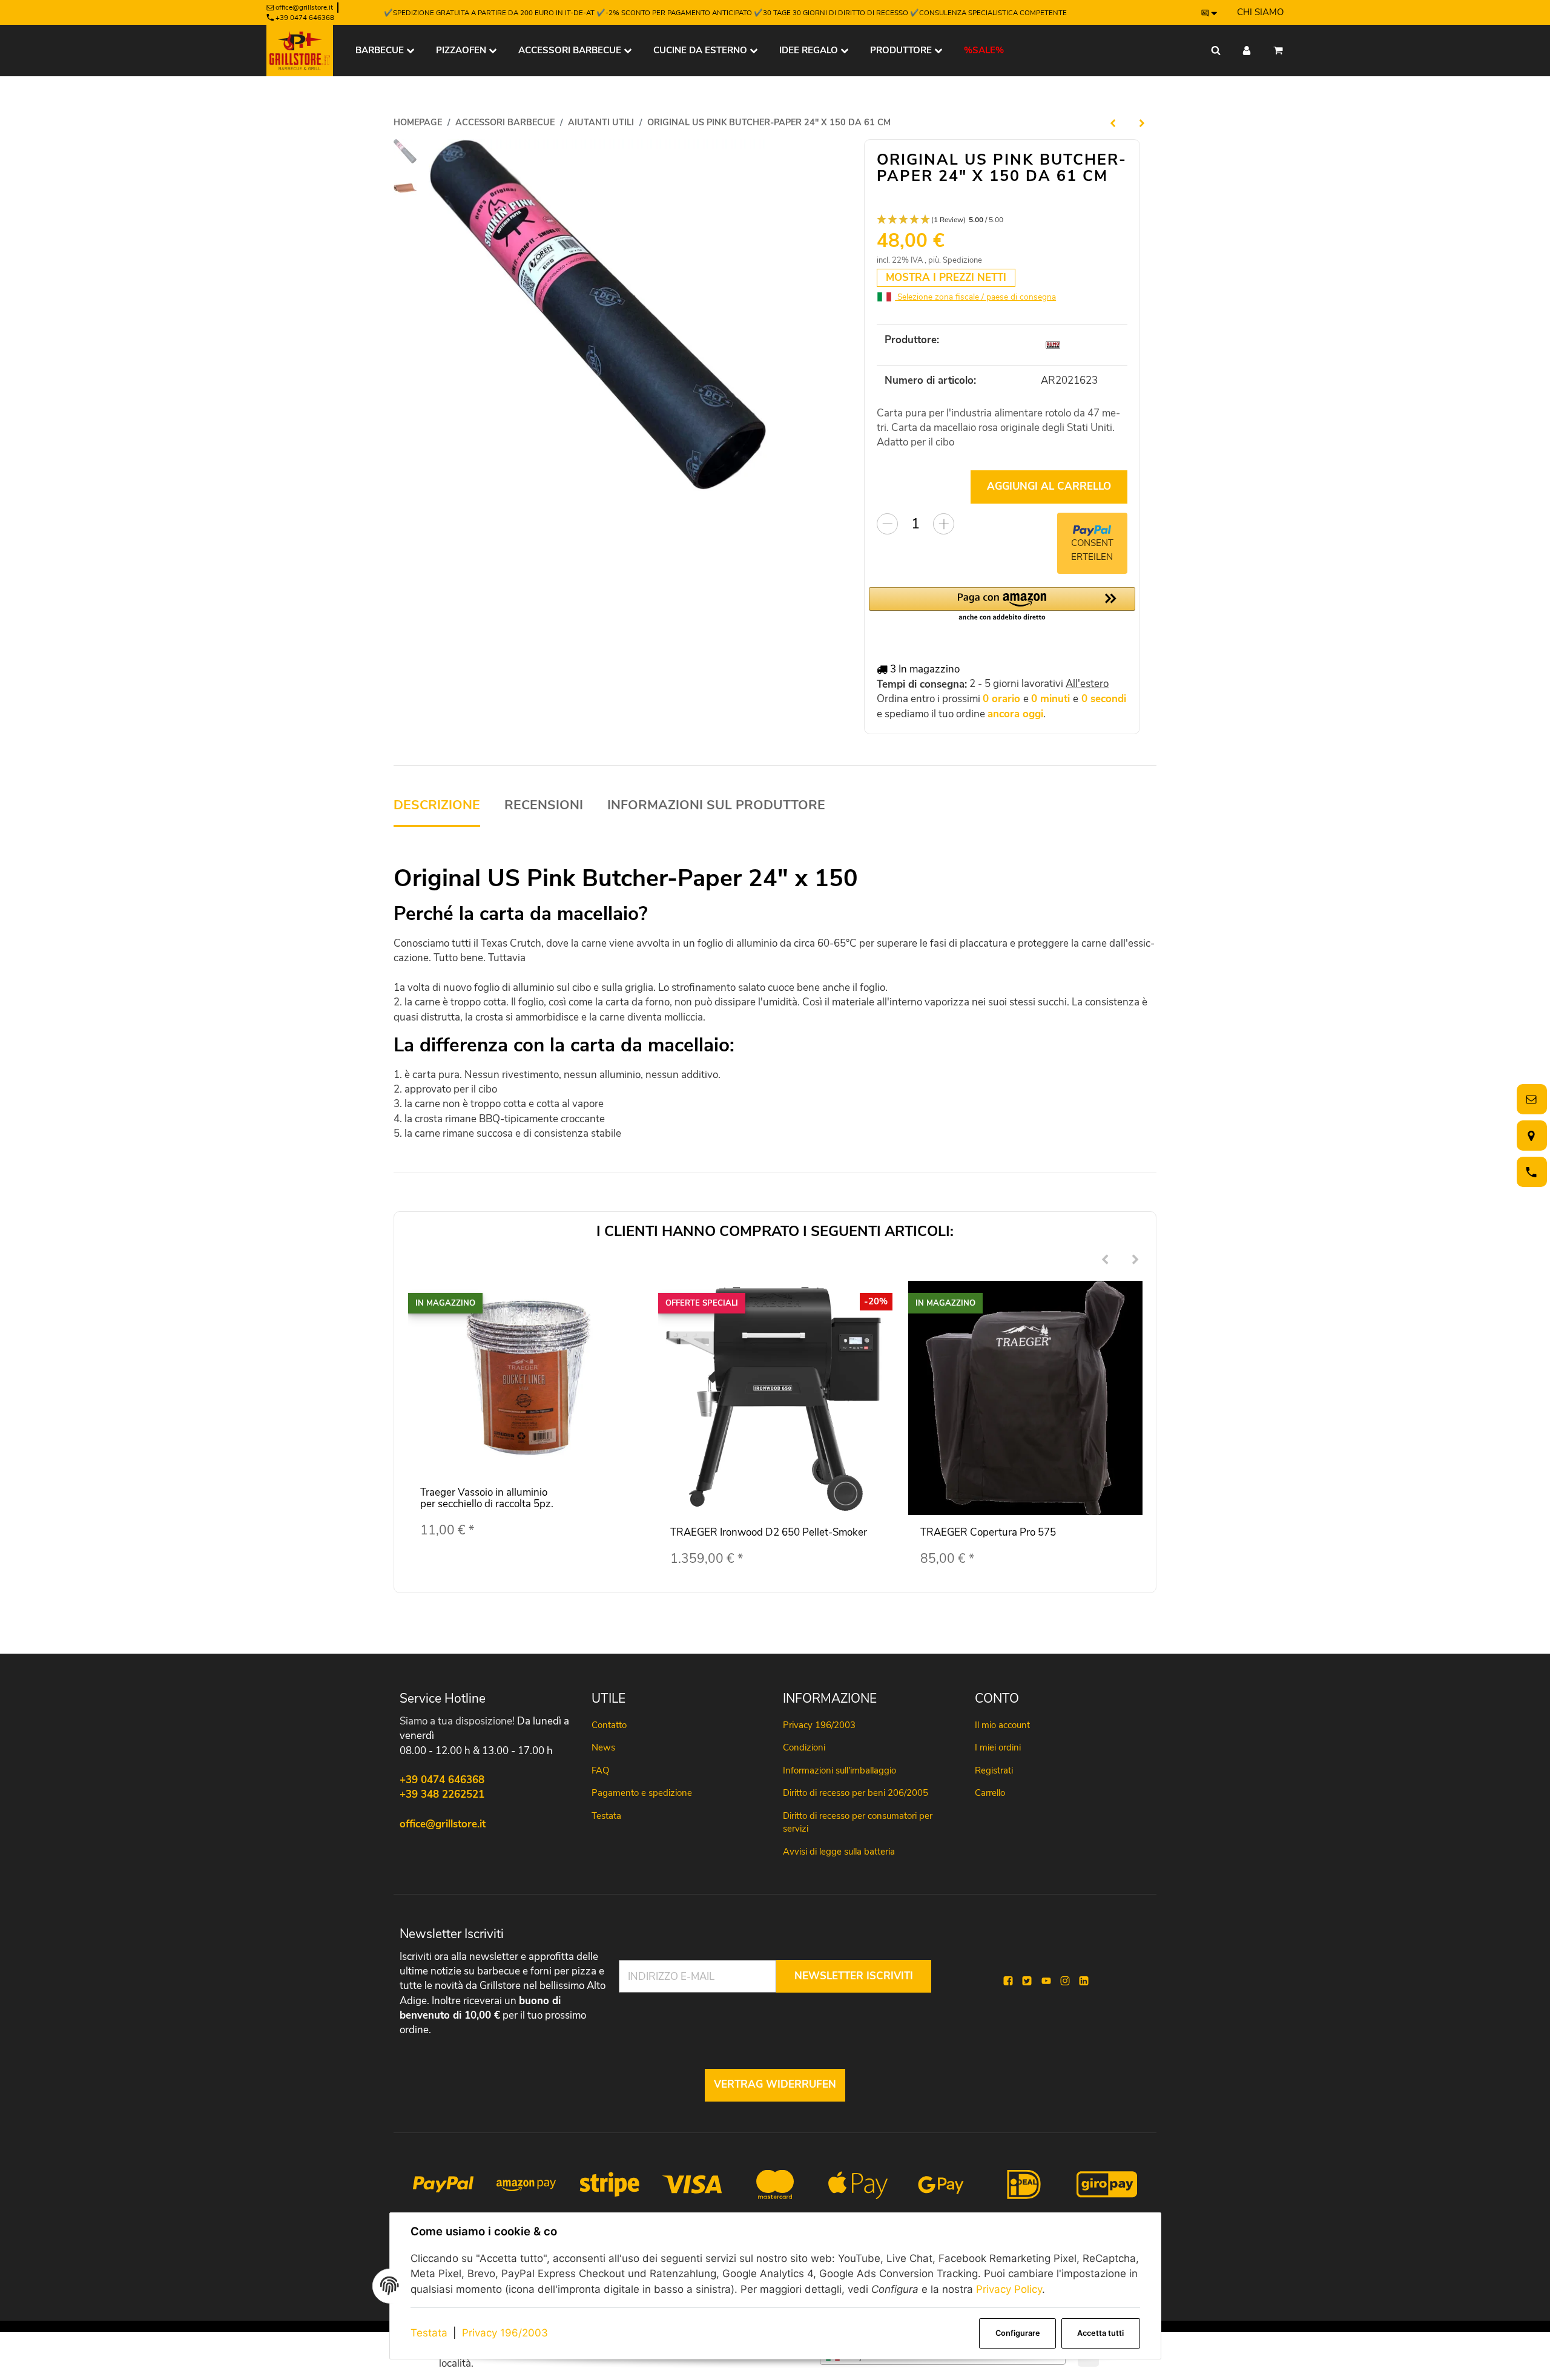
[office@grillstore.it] (1529, 1100)
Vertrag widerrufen (775, 2084)
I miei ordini (998, 1747)
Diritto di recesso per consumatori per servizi (858, 1822)
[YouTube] (1046, 1981)
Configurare (1018, 2333)
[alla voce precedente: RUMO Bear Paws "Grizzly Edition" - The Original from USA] (1113, 123)
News (603, 1747)
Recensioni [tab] (544, 805)
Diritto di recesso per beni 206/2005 (856, 1793)
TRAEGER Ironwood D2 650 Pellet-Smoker (769, 1532)
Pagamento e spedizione (642, 1793)
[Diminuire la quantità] (887, 524)
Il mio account (1002, 1725)
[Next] (1135, 1260)
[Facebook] (1008, 1981)
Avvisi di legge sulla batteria (839, 1852)
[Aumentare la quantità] (944, 524)
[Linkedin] (1084, 1981)
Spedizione (962, 260)
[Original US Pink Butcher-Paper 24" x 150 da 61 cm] (598, 315)
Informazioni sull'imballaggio (839, 1770)
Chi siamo (1260, 12)
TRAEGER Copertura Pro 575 (988, 1532)
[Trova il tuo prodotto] (1216, 51)
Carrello (990, 1793)
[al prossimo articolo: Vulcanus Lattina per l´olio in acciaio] (1142, 123)
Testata (429, 2333)
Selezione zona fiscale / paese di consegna (975, 297)
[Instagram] (1065, 1981)
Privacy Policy (1009, 2289)
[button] (1002, 220)
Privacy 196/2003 (505, 2333)
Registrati (994, 1770)
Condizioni (804, 1747)
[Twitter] (1027, 1981)
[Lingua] (1210, 13)
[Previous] (1105, 1260)
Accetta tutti (1100, 2333)
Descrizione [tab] (437, 805)
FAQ (600, 1770)
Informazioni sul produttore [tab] (716, 805)
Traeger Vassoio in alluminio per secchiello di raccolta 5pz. (487, 1498)
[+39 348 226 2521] (1529, 1172)
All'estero (1087, 684)
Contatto (609, 1725)
